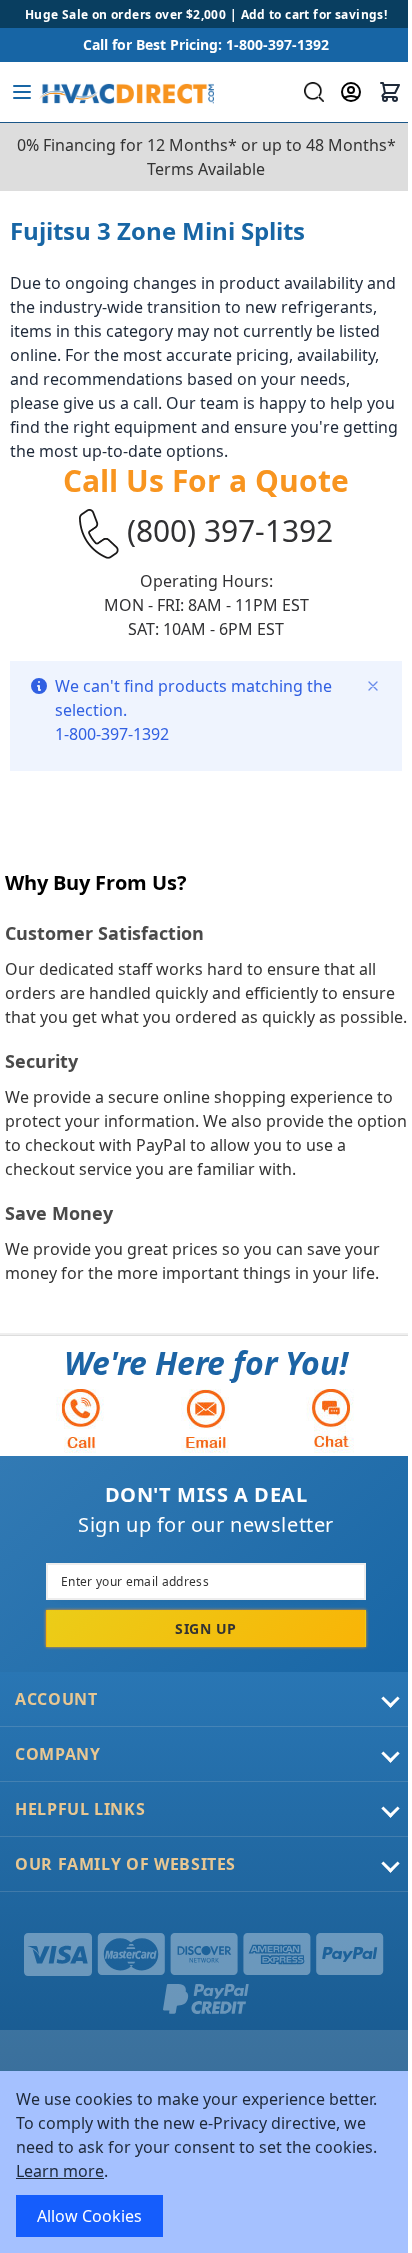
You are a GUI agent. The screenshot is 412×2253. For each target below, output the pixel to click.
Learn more (60, 2171)
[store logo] (126, 92)
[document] (206, 2162)
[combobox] (311, 92)
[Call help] (81, 1418)
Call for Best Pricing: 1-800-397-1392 (206, 44)
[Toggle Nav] (22, 92)
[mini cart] (390, 92)
